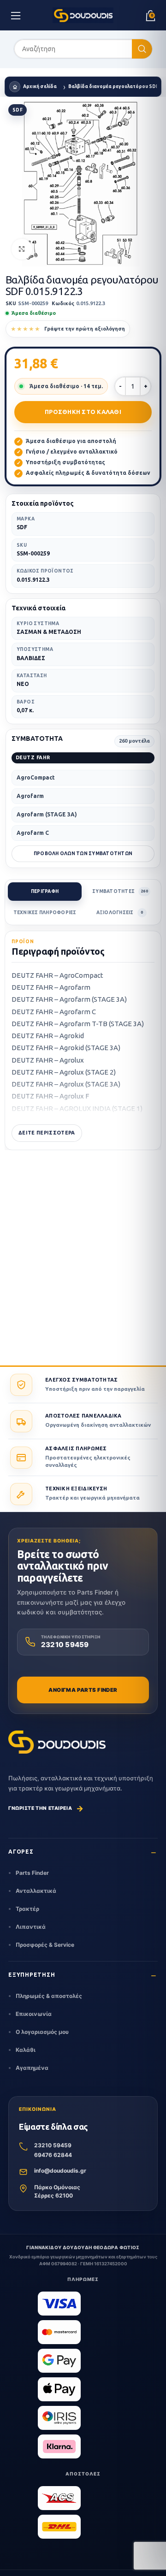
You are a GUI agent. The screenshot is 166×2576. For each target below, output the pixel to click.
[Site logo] (83, 15)
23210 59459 (53, 2145)
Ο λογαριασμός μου (42, 2032)
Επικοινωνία (34, 2014)
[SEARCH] (142, 49)
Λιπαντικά (31, 1927)
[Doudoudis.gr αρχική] (57, 1742)
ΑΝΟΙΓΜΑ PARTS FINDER (83, 1690)
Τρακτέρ (27, 1909)
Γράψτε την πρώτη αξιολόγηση (85, 329)
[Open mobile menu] (16, 15)
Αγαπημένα (32, 2068)
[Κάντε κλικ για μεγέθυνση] (22, 249)
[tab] (45, 892)
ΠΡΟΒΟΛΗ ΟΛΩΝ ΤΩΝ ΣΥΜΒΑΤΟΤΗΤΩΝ (83, 854)
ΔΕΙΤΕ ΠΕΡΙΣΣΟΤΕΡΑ (47, 1133)
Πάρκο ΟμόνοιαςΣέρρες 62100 (57, 2192)
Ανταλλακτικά (36, 1891)
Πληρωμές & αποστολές (49, 1996)
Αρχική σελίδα (40, 86)
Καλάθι (26, 2050)
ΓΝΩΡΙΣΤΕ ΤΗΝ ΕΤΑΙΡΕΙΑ (46, 1808)
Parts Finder (32, 1873)
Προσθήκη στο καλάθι (83, 412)
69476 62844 (53, 2155)
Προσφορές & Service (45, 1945)
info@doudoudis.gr (60, 2171)
